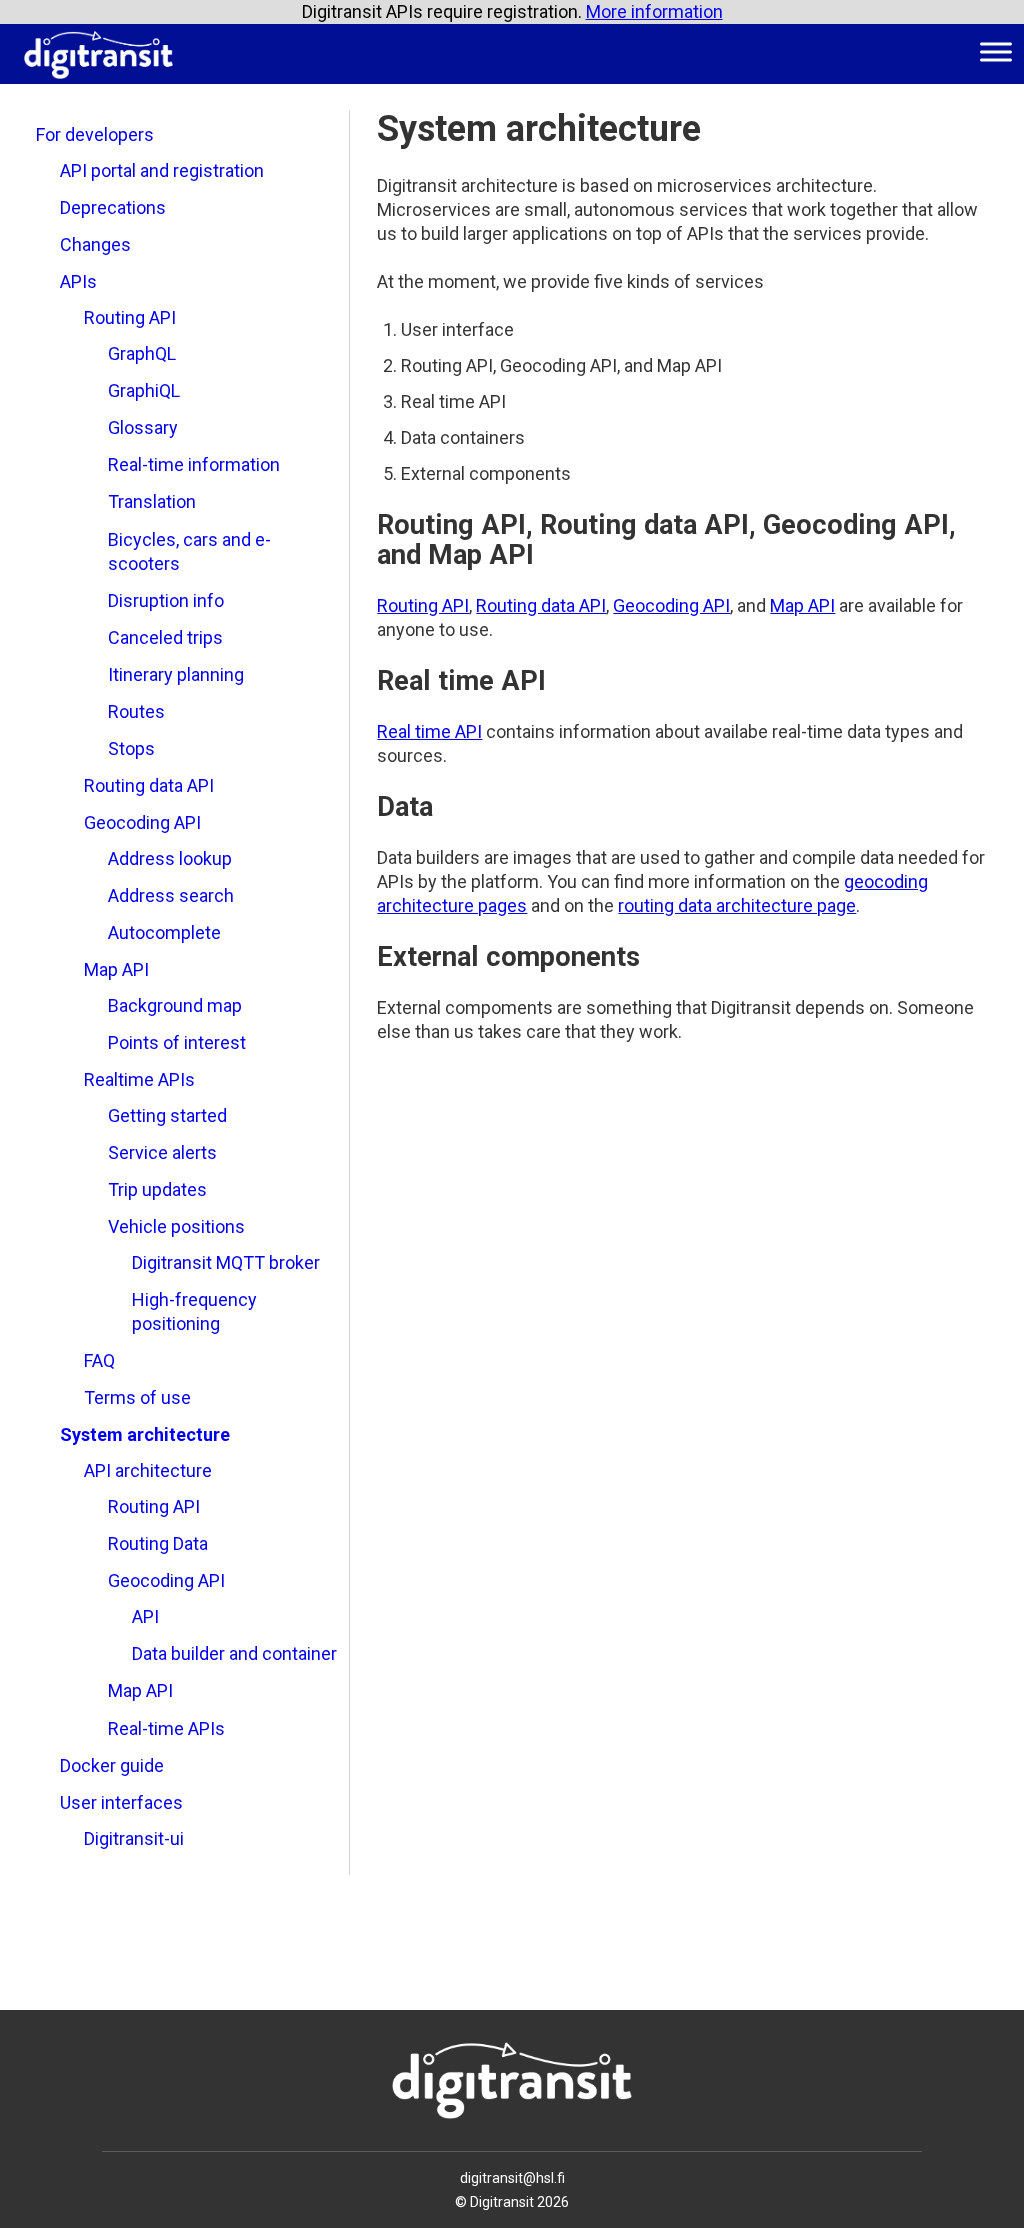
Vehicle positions (176, 1226)
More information (654, 11)
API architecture (148, 1470)
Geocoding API (142, 822)
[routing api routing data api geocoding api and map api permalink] (367, 525)
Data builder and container (234, 1653)
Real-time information (194, 464)
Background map (175, 1005)
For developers (95, 134)
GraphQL (142, 353)
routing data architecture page (737, 905)
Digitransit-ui (134, 1838)
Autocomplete (164, 932)
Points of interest (177, 1042)
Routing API (130, 317)
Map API (116, 969)
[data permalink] (367, 807)
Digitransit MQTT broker (226, 1262)
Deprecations (113, 207)
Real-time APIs (166, 1728)
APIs (78, 281)
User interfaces (121, 1802)
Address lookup (170, 858)
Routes (136, 711)
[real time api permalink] (367, 681)
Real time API (429, 731)
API (145, 1616)
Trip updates (157, 1189)
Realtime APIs (139, 1079)
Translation (152, 501)
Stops (131, 748)
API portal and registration (162, 170)
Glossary (143, 427)
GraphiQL (144, 390)
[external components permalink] (367, 957)
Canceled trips (165, 637)
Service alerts (162, 1152)
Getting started (167, 1115)
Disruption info (166, 600)
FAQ (99, 1360)
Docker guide (112, 1765)
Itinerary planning (176, 674)
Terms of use (137, 1397)
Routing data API (149, 785)
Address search (171, 895)
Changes (95, 244)
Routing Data (158, 1543)
